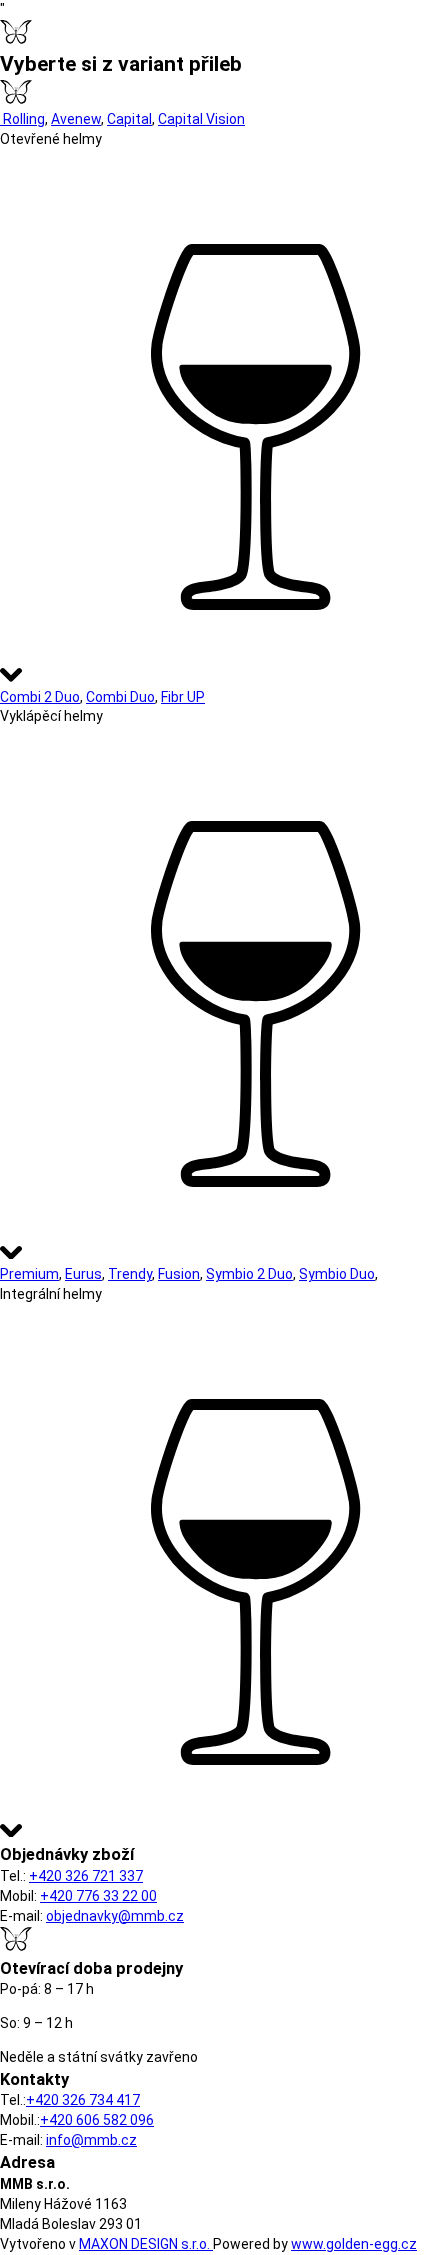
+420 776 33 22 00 (98, 1896)
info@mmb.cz (91, 2140)
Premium (29, 1274)
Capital (129, 119)
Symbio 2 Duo (249, 1274)
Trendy (130, 1274)
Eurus (83, 1274)
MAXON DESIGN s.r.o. (146, 2244)
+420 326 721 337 (86, 1876)
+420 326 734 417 (83, 2100)
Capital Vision (201, 119)
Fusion (179, 1274)
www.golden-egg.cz (354, 2244)
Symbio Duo (337, 1274)
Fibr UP (183, 697)
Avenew (76, 119)
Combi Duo (120, 697)
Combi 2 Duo (40, 697)
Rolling (22, 119)
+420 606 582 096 (97, 2120)
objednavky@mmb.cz (115, 1916)
